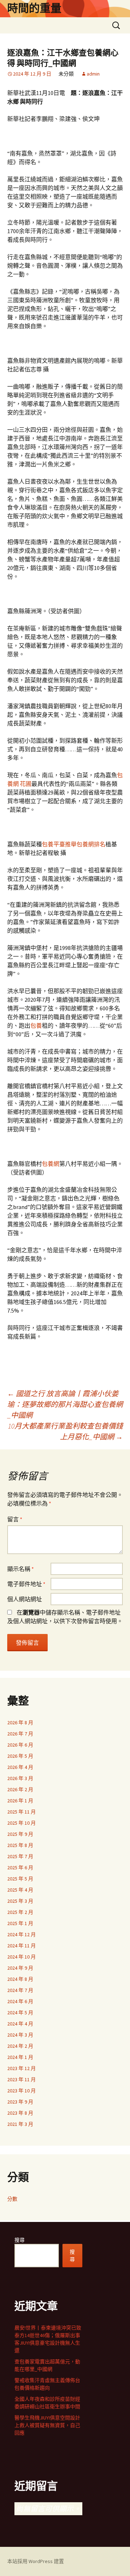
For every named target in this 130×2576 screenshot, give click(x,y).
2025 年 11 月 (21, 1812)
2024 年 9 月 (20, 1968)
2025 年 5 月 (20, 1879)
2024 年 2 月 (20, 2046)
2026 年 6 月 (20, 1745)
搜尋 (19, 2240)
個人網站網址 (25, 1599)
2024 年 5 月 (20, 2013)
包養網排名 (91, 844)
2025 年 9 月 (20, 1834)
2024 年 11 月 (21, 1946)
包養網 (51, 1164)
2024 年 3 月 (20, 2035)
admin (93, 74)
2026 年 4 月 (20, 1767)
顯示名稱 (21, 1569)
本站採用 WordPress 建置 (36, 2561)
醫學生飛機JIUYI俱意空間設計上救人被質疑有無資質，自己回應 (47, 2425)
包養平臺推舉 (59, 844)
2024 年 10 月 (21, 1957)
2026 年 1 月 (20, 1801)
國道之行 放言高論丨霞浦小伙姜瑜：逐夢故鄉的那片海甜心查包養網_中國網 (65, 1404)
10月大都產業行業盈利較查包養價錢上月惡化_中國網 (65, 1431)
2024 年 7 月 (20, 1990)
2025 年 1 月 (20, 1923)
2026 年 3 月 (20, 1778)
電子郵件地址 (26, 1584)
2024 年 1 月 (20, 2057)
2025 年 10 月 (21, 1823)
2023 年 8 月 (20, 2113)
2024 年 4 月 (20, 2024)
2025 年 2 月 (20, 1912)
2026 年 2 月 (20, 1789)
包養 (36, 1026)
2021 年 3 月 (20, 2124)
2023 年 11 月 (21, 2079)
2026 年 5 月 (20, 1756)
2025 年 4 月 (20, 1890)
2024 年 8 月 (20, 1979)
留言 (15, 1519)
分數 (12, 2199)
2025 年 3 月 (20, 1901)
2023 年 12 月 (21, 2068)
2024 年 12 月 (21, 1934)
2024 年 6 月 (20, 2001)
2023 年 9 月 (20, 2102)
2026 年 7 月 (20, 1734)
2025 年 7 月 (20, 1856)
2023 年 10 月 (21, 2091)
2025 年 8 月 (20, 1845)
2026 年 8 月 (20, 1722)
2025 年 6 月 (20, 1868)
